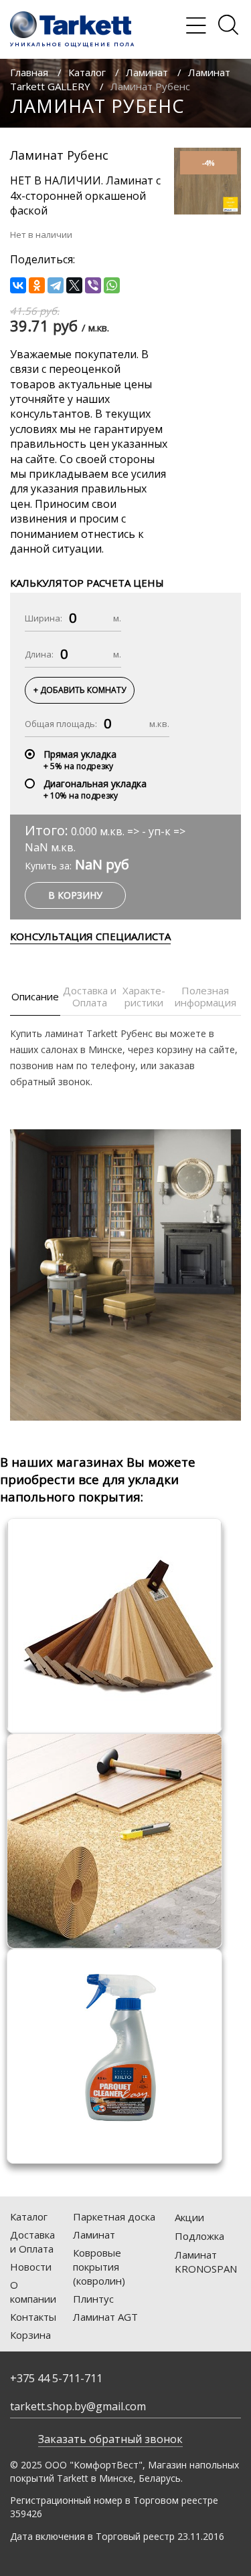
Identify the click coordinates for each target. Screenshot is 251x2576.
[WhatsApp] (112, 285)
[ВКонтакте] (18, 285)
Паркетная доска (114, 2216)
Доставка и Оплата (32, 2242)
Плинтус (93, 2299)
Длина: (39, 654)
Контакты (33, 2317)
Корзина (30, 2335)
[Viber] (93, 285)
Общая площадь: (61, 724)
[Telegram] (56, 285)
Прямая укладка (80, 754)
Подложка (199, 2236)
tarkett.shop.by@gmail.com (78, 2406)
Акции (189, 2217)
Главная (29, 72)
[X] (74, 285)
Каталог (87, 72)
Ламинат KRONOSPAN (206, 2262)
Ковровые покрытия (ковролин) (99, 2267)
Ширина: (44, 618)
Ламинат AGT (105, 2317)
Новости (31, 2267)
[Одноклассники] (37, 285)
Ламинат (147, 72)
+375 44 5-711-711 (56, 2378)
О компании (33, 2292)
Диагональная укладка (95, 783)
